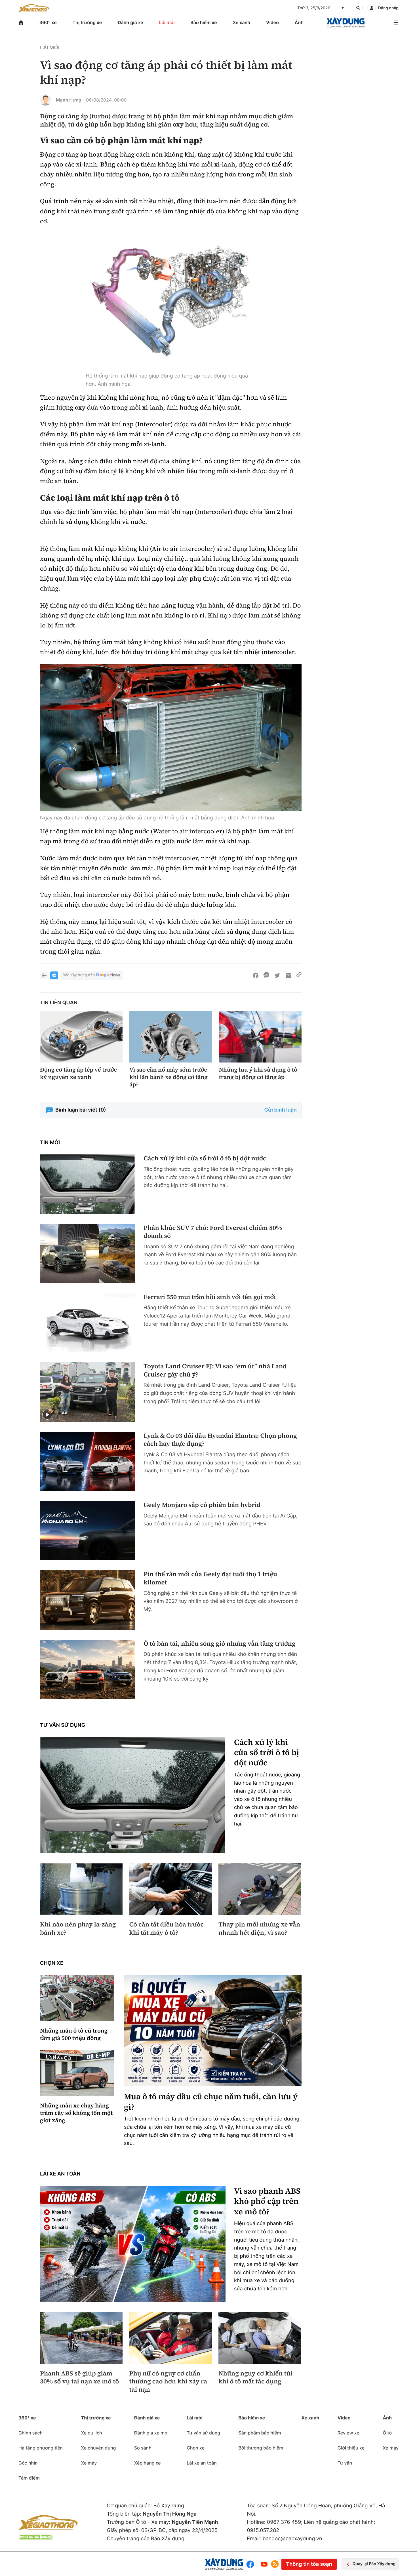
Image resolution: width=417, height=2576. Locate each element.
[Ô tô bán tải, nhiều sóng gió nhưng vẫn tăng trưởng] (88, 1669)
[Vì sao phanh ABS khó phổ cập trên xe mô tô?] (133, 2244)
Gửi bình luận (281, 1110)
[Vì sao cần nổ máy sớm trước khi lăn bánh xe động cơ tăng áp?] (171, 1037)
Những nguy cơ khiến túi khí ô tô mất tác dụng (255, 2378)
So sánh (143, 2448)
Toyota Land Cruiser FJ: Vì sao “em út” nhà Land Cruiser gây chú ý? (215, 1370)
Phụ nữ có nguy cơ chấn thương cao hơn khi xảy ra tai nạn (168, 2382)
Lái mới (167, 22)
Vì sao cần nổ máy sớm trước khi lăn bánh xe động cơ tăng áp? (169, 1077)
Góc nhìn (28, 2463)
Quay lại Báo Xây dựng (374, 2564)
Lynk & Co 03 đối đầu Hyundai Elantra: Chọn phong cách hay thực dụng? (220, 1440)
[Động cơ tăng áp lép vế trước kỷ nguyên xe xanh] (81, 1037)
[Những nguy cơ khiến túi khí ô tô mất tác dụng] (260, 2338)
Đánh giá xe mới (151, 2433)
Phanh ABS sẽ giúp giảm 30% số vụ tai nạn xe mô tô (79, 2378)
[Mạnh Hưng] (46, 100)
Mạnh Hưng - (70, 100)
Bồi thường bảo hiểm (261, 2448)
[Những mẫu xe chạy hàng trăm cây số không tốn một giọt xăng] (77, 2073)
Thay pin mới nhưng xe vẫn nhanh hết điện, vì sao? (259, 1929)
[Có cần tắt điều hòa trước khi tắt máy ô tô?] (170, 1889)
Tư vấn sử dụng (63, 1725)
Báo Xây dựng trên (79, 975)
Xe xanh (241, 22)
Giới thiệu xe (351, 2448)
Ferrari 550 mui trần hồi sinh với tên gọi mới (210, 1297)
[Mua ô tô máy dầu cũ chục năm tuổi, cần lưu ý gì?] (213, 2030)
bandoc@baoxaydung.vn (292, 2539)
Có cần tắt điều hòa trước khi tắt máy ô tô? (166, 1929)
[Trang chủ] (21, 23)
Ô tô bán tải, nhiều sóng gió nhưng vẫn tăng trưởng (220, 1644)
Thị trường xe (87, 22)
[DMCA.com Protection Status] (35, 2537)
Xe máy (89, 2463)
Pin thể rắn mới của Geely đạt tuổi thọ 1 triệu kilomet (210, 1578)
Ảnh (299, 22)
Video (272, 22)
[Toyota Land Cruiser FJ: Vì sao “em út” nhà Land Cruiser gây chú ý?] (88, 1392)
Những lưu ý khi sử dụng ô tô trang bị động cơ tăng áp (258, 1073)
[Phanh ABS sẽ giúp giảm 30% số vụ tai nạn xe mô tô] (81, 2338)
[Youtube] (264, 2564)
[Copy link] (299, 975)
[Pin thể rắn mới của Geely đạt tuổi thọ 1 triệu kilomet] (88, 1600)
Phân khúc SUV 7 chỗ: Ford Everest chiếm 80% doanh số (213, 1232)
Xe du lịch (91, 2433)
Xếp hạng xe (148, 2463)
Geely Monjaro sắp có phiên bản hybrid (202, 1505)
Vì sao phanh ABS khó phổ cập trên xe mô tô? (267, 2201)
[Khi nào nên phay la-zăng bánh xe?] (81, 1889)
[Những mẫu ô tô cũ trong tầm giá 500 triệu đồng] (77, 1998)
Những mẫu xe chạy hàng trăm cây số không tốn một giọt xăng (76, 2113)
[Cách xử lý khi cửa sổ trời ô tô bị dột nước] (88, 1184)
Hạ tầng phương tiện (41, 2448)
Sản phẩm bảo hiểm (260, 2433)
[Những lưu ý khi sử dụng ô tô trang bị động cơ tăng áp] (260, 1037)
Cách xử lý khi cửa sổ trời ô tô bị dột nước (205, 1159)
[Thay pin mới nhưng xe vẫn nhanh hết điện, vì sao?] (260, 1889)
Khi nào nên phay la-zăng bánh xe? (78, 1929)
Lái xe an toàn (60, 2174)
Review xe (348, 2433)
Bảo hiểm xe (204, 22)
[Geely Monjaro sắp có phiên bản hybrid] (88, 1531)
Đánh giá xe (130, 22)
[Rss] (275, 2564)
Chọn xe (52, 1963)
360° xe (48, 22)
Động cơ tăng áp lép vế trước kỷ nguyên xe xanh (78, 1073)
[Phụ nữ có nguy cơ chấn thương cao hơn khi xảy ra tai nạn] (170, 2338)
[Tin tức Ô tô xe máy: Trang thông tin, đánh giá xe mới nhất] (34, 8)
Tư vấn (345, 2463)
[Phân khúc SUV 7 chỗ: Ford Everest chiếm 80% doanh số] (88, 1254)
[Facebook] (251, 2564)
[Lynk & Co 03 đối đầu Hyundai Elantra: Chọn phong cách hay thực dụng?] (88, 1461)
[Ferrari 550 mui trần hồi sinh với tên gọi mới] (88, 1323)
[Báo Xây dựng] (346, 23)
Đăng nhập (388, 8)
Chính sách (30, 2433)
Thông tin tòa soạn (309, 2564)
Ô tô (387, 2433)
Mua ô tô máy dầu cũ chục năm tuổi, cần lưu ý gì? (211, 2102)
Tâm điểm (29, 2478)
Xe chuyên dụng (98, 2448)
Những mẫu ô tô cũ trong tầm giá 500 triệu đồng (74, 2034)
